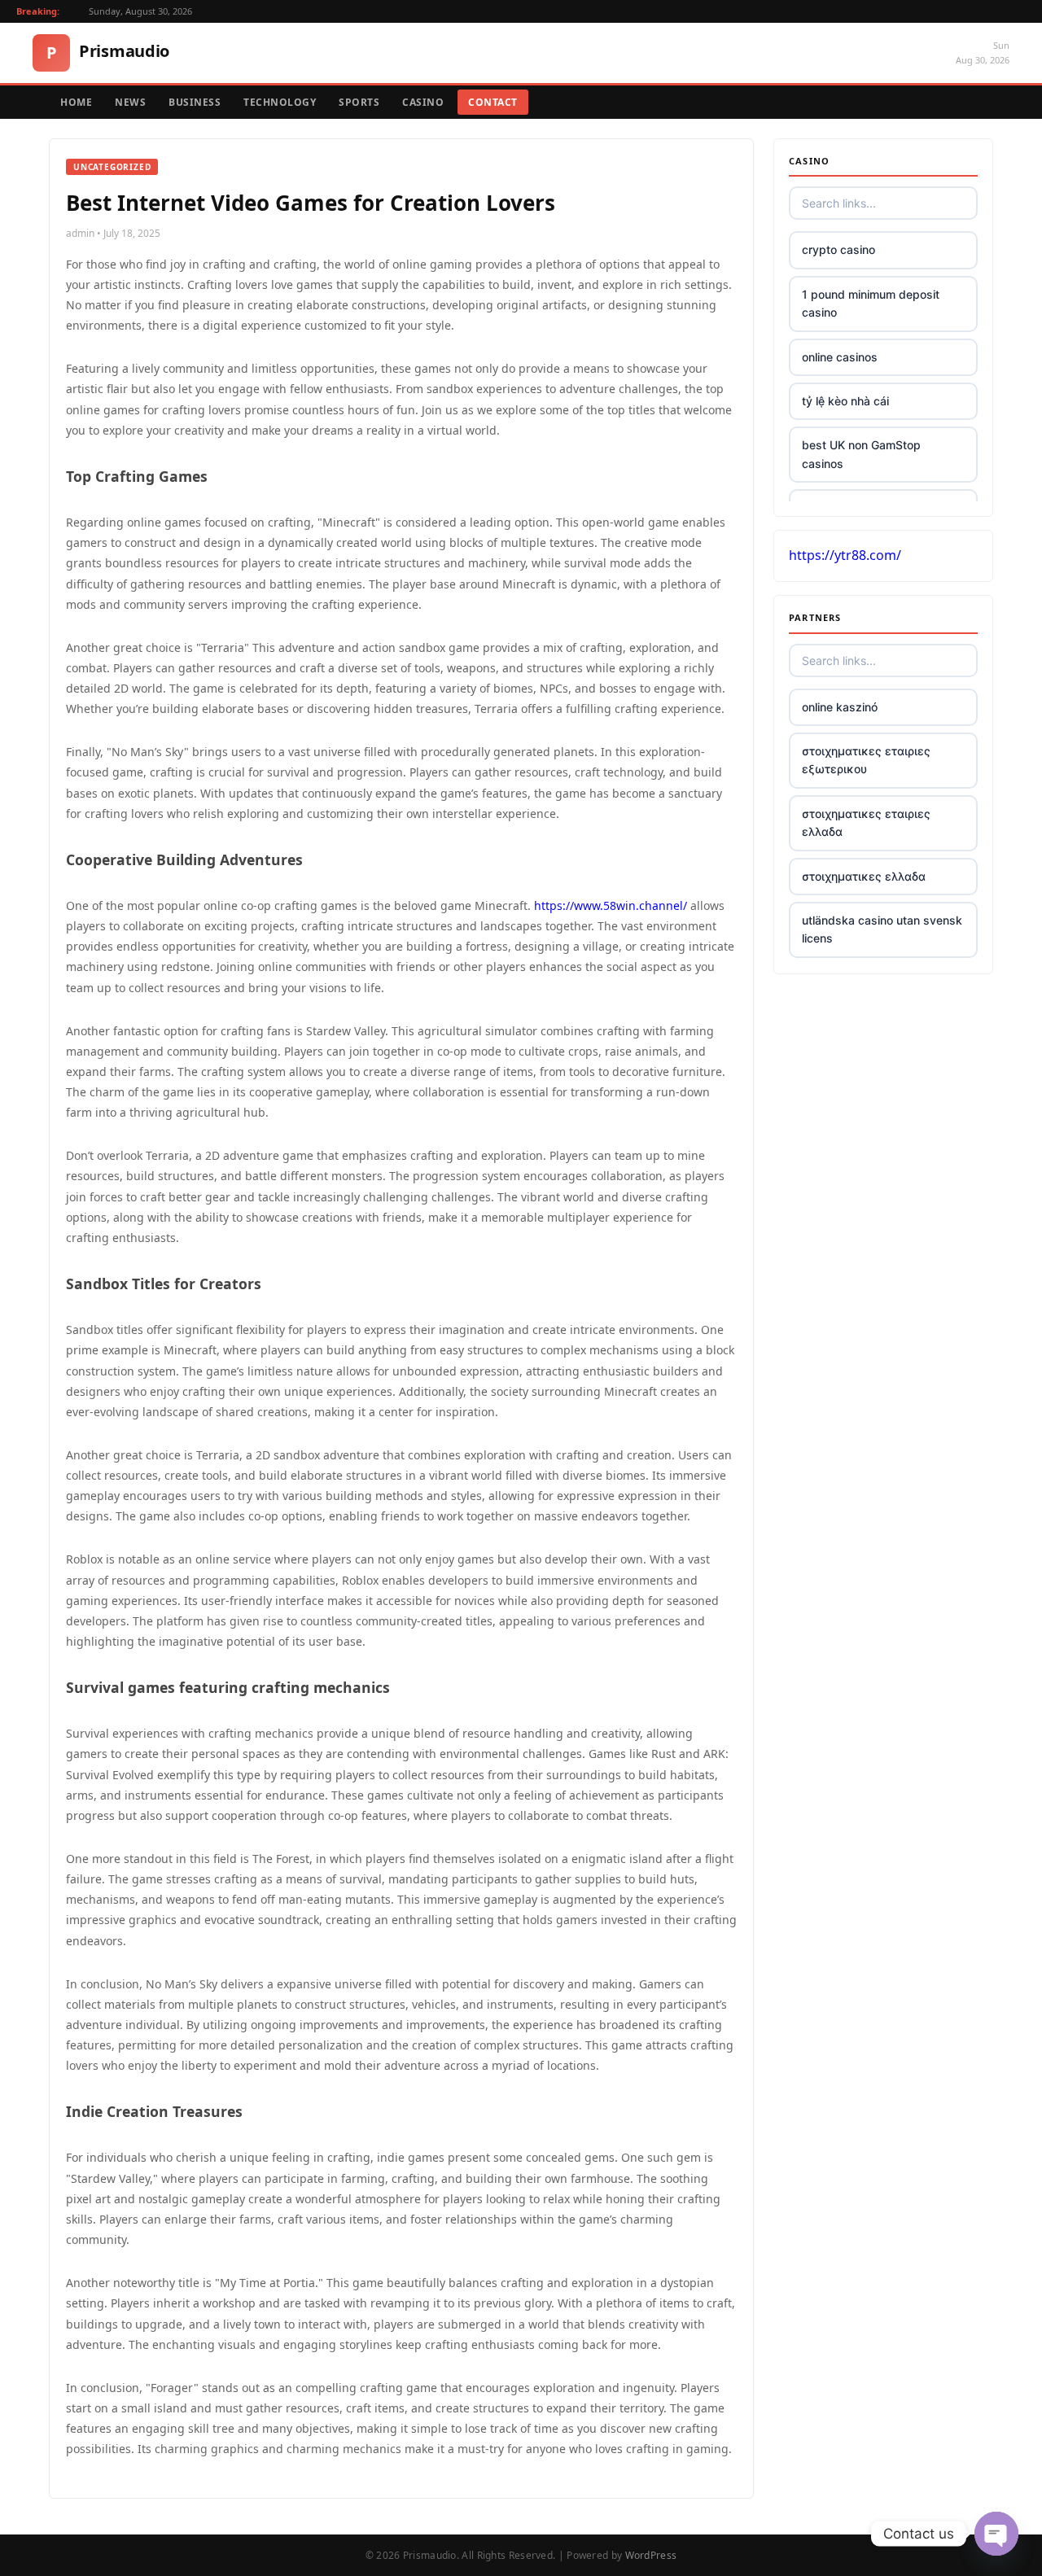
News (130, 102)
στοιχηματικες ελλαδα (864, 876)
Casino (423, 102)
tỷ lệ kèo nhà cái (845, 401)
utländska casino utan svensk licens (882, 929)
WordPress (651, 2555)
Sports (359, 102)
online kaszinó (840, 707)
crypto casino (838, 249)
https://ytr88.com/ (845, 555)
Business (195, 102)
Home (76, 102)
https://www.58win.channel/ (611, 905)
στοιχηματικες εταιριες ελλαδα (866, 822)
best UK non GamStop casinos (861, 454)
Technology (280, 102)
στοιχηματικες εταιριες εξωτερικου (866, 760)
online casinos (840, 357)
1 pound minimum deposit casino (871, 303)
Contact (493, 102)
